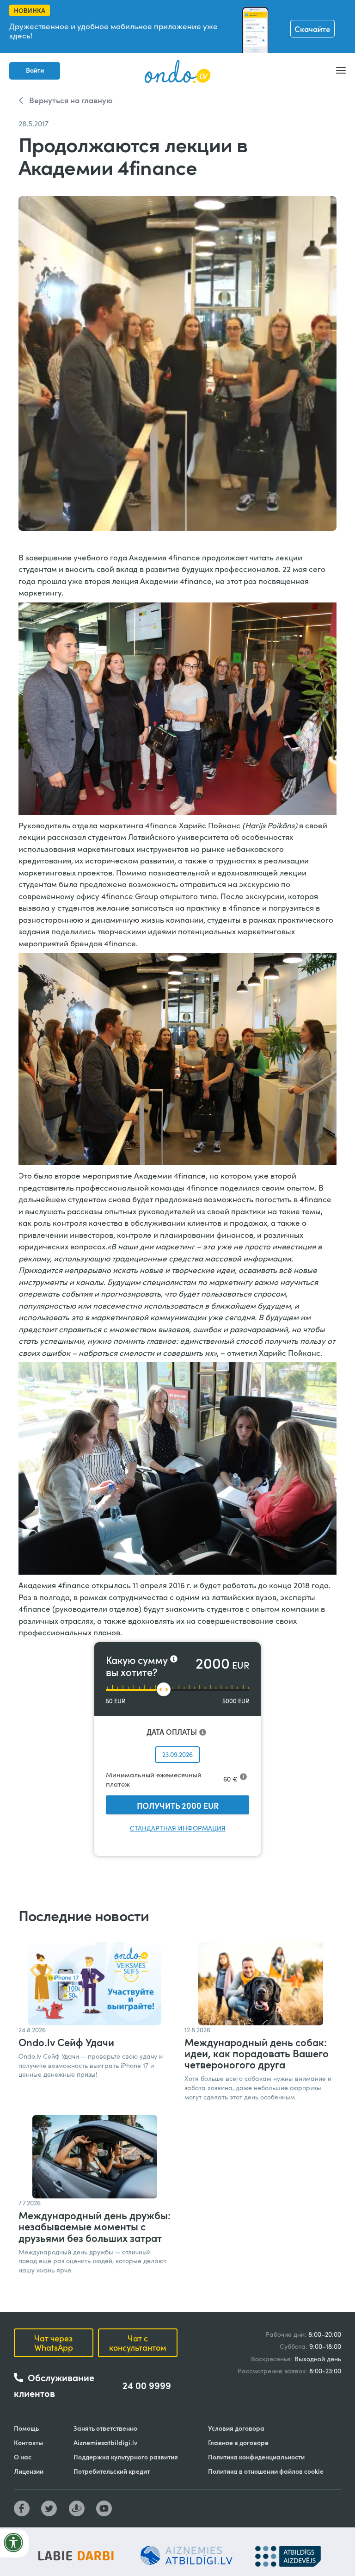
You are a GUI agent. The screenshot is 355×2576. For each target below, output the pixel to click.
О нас (23, 2457)
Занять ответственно (105, 2428)
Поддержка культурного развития (126, 2457)
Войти (35, 70)
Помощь (26, 2428)
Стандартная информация (178, 1828)
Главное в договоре (238, 2443)
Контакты (28, 2443)
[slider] (164, 1689)
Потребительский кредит (112, 2471)
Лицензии (29, 2471)
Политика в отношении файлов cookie (266, 2471)
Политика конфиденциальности (256, 2457)
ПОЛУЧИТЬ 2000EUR (178, 1805)
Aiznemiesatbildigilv (105, 2443)
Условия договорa (236, 2428)
